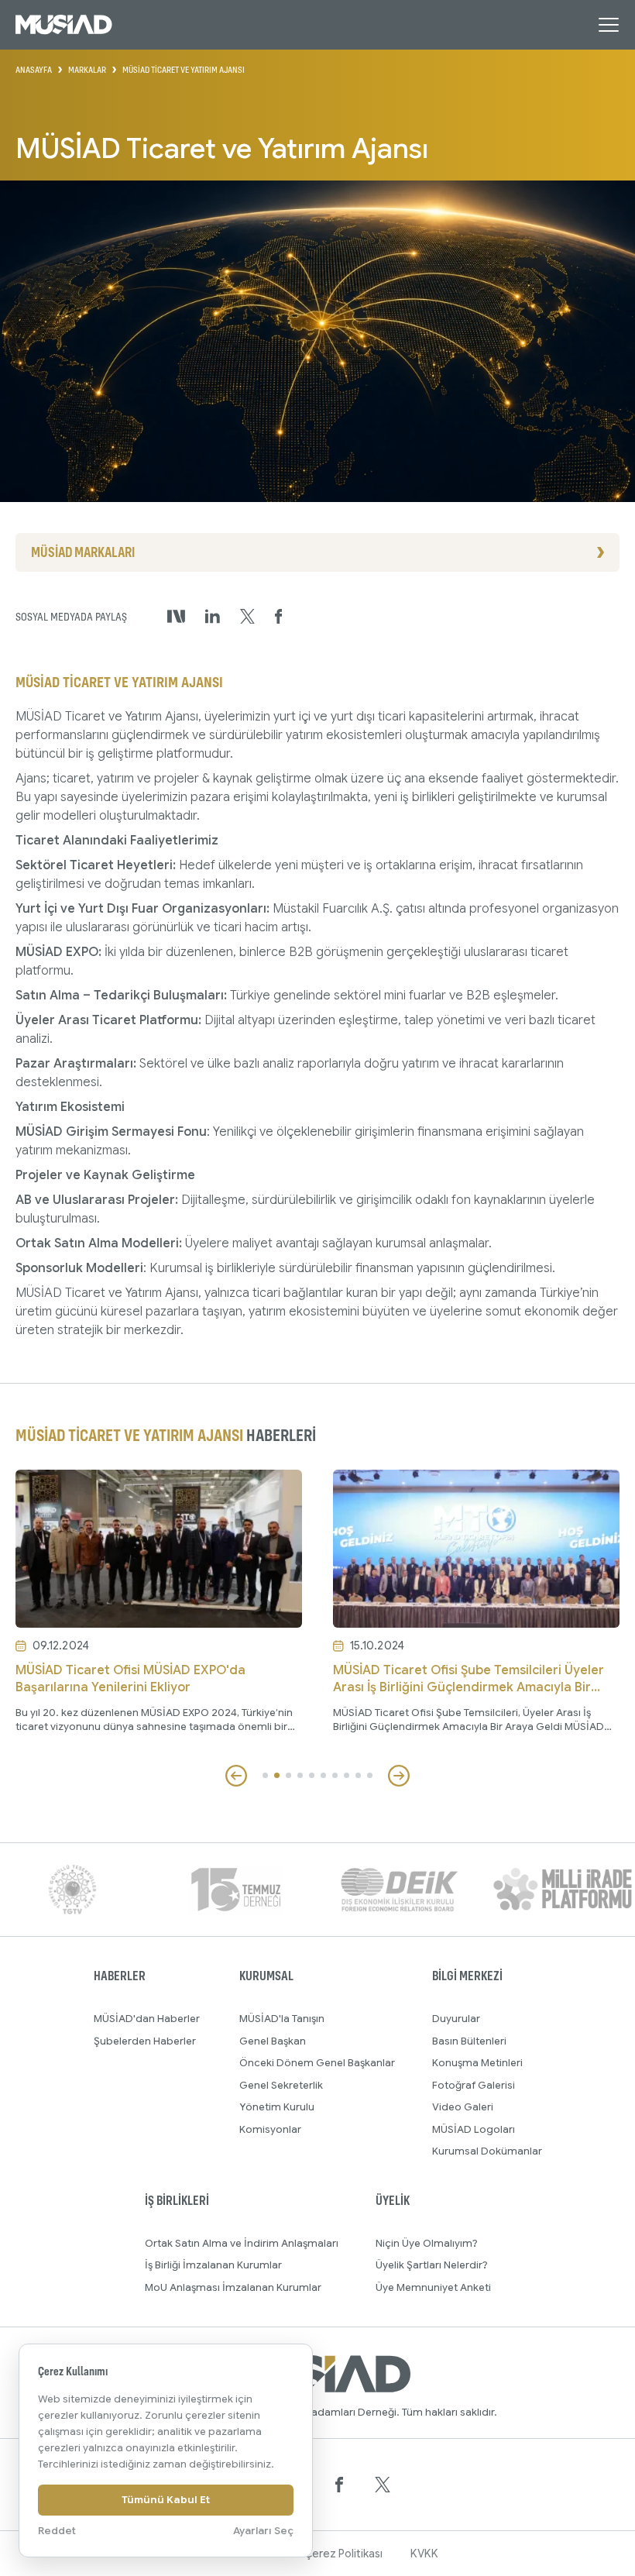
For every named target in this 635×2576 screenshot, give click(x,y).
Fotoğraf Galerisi (474, 2085)
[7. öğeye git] (335, 1775)
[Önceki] (236, 1776)
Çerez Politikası (343, 2554)
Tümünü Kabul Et (166, 2500)
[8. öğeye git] (347, 1775)
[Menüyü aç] (609, 25)
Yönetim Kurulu (277, 2107)
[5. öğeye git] (312, 1775)
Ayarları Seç (263, 2531)
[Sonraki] (399, 1776)
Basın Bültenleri (469, 2041)
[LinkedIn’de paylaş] (213, 616)
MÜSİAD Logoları (474, 2129)
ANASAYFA (34, 70)
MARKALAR (87, 70)
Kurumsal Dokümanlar (487, 2151)
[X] (383, 2485)
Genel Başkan (273, 2041)
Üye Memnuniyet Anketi (433, 2287)
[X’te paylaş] (247, 617)
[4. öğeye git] (300, 1775)
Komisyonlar (270, 2129)
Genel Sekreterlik (281, 2085)
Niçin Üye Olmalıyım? (427, 2243)
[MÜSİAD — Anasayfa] (64, 25)
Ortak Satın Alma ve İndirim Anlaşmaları (242, 2243)
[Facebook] (339, 2485)
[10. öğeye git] (370, 1775)
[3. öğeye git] (288, 1775)
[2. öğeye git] (277, 1775)
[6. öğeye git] (323, 1775)
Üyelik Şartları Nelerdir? (432, 2265)
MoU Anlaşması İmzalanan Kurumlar (233, 2287)
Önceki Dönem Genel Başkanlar (317, 2063)
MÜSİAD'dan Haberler (147, 2019)
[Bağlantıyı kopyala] (176, 616)
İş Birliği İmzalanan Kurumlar (213, 2265)
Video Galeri (463, 2107)
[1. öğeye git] (265, 1775)
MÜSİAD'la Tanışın (282, 2019)
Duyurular (456, 2019)
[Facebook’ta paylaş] (279, 617)
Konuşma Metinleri (477, 2063)
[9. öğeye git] (358, 1775)
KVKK (424, 2554)
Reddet (57, 2531)
